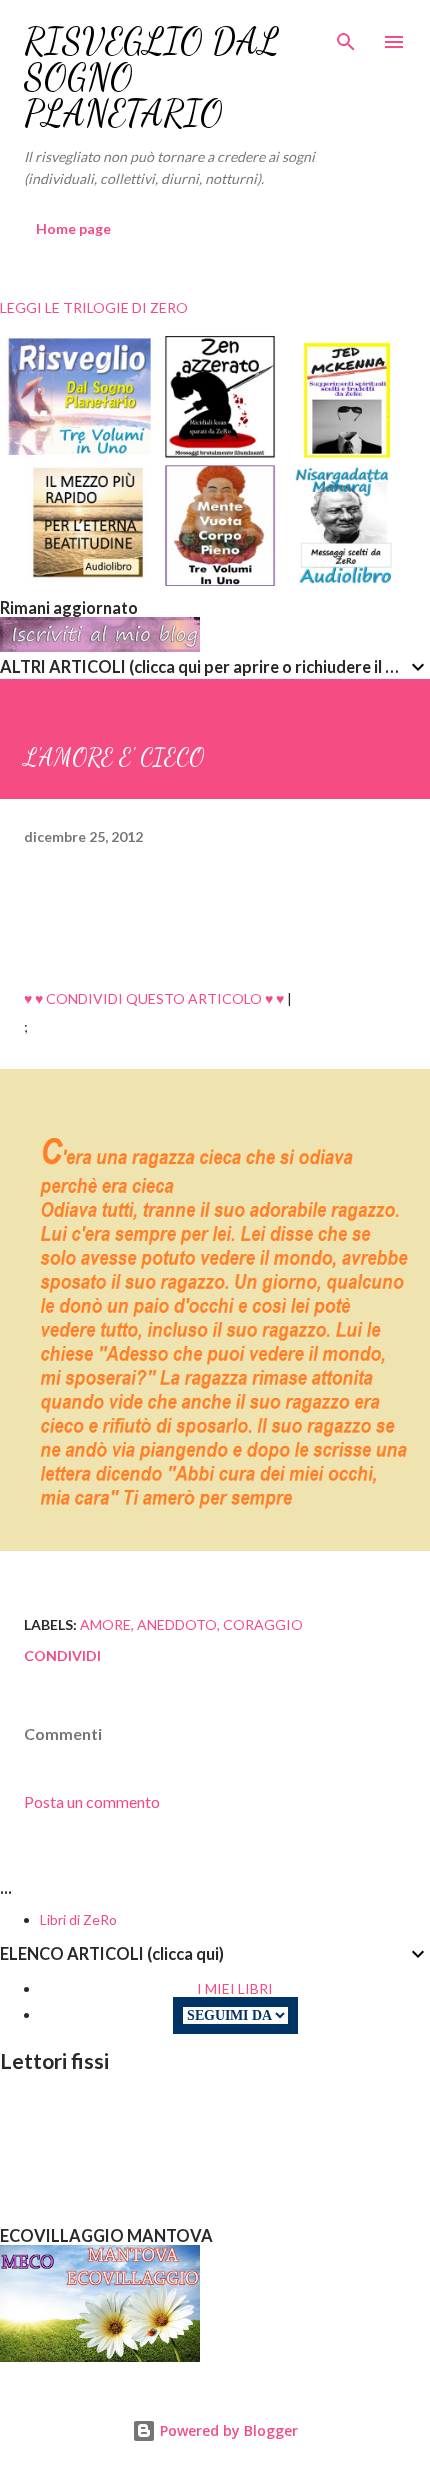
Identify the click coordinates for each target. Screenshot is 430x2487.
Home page (73, 228)
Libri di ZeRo (78, 1919)
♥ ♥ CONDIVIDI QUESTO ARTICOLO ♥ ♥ (154, 998)
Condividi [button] (62, 1655)
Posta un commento (92, 1801)
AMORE (105, 1624)
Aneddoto (177, 1624)
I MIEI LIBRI (235, 1988)
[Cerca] (346, 36)
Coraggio (263, 1624)
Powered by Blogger (227, 2430)
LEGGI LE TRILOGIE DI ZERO (94, 307)
